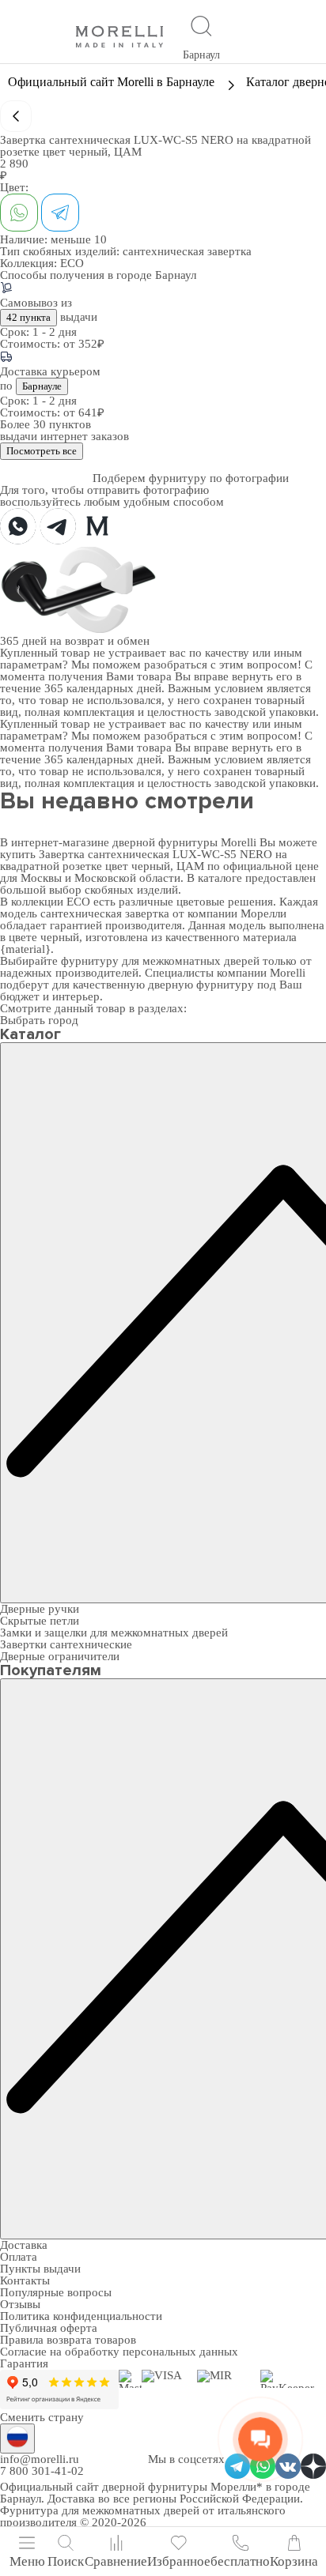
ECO (72, 263)
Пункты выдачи (40, 2269)
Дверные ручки (40, 1609)
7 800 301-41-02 (42, 2471)
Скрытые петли (40, 1621)
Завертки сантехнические (66, 1644)
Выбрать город (39, 1020)
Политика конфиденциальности (81, 2316)
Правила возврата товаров (68, 2340)
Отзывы (20, 2304)
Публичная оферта (49, 2328)
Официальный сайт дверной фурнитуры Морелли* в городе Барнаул (155, 2493)
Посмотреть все (42, 451)
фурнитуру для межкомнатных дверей (160, 961)
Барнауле (42, 386)
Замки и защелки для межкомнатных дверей (114, 1633)
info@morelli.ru (40, 2459)
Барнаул (201, 55)
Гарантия (24, 2363)
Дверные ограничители (60, 1656)
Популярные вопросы (56, 2292)
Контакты (25, 2280)
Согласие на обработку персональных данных (119, 2352)
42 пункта (28, 317)
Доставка (24, 2245)
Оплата (19, 2257)
